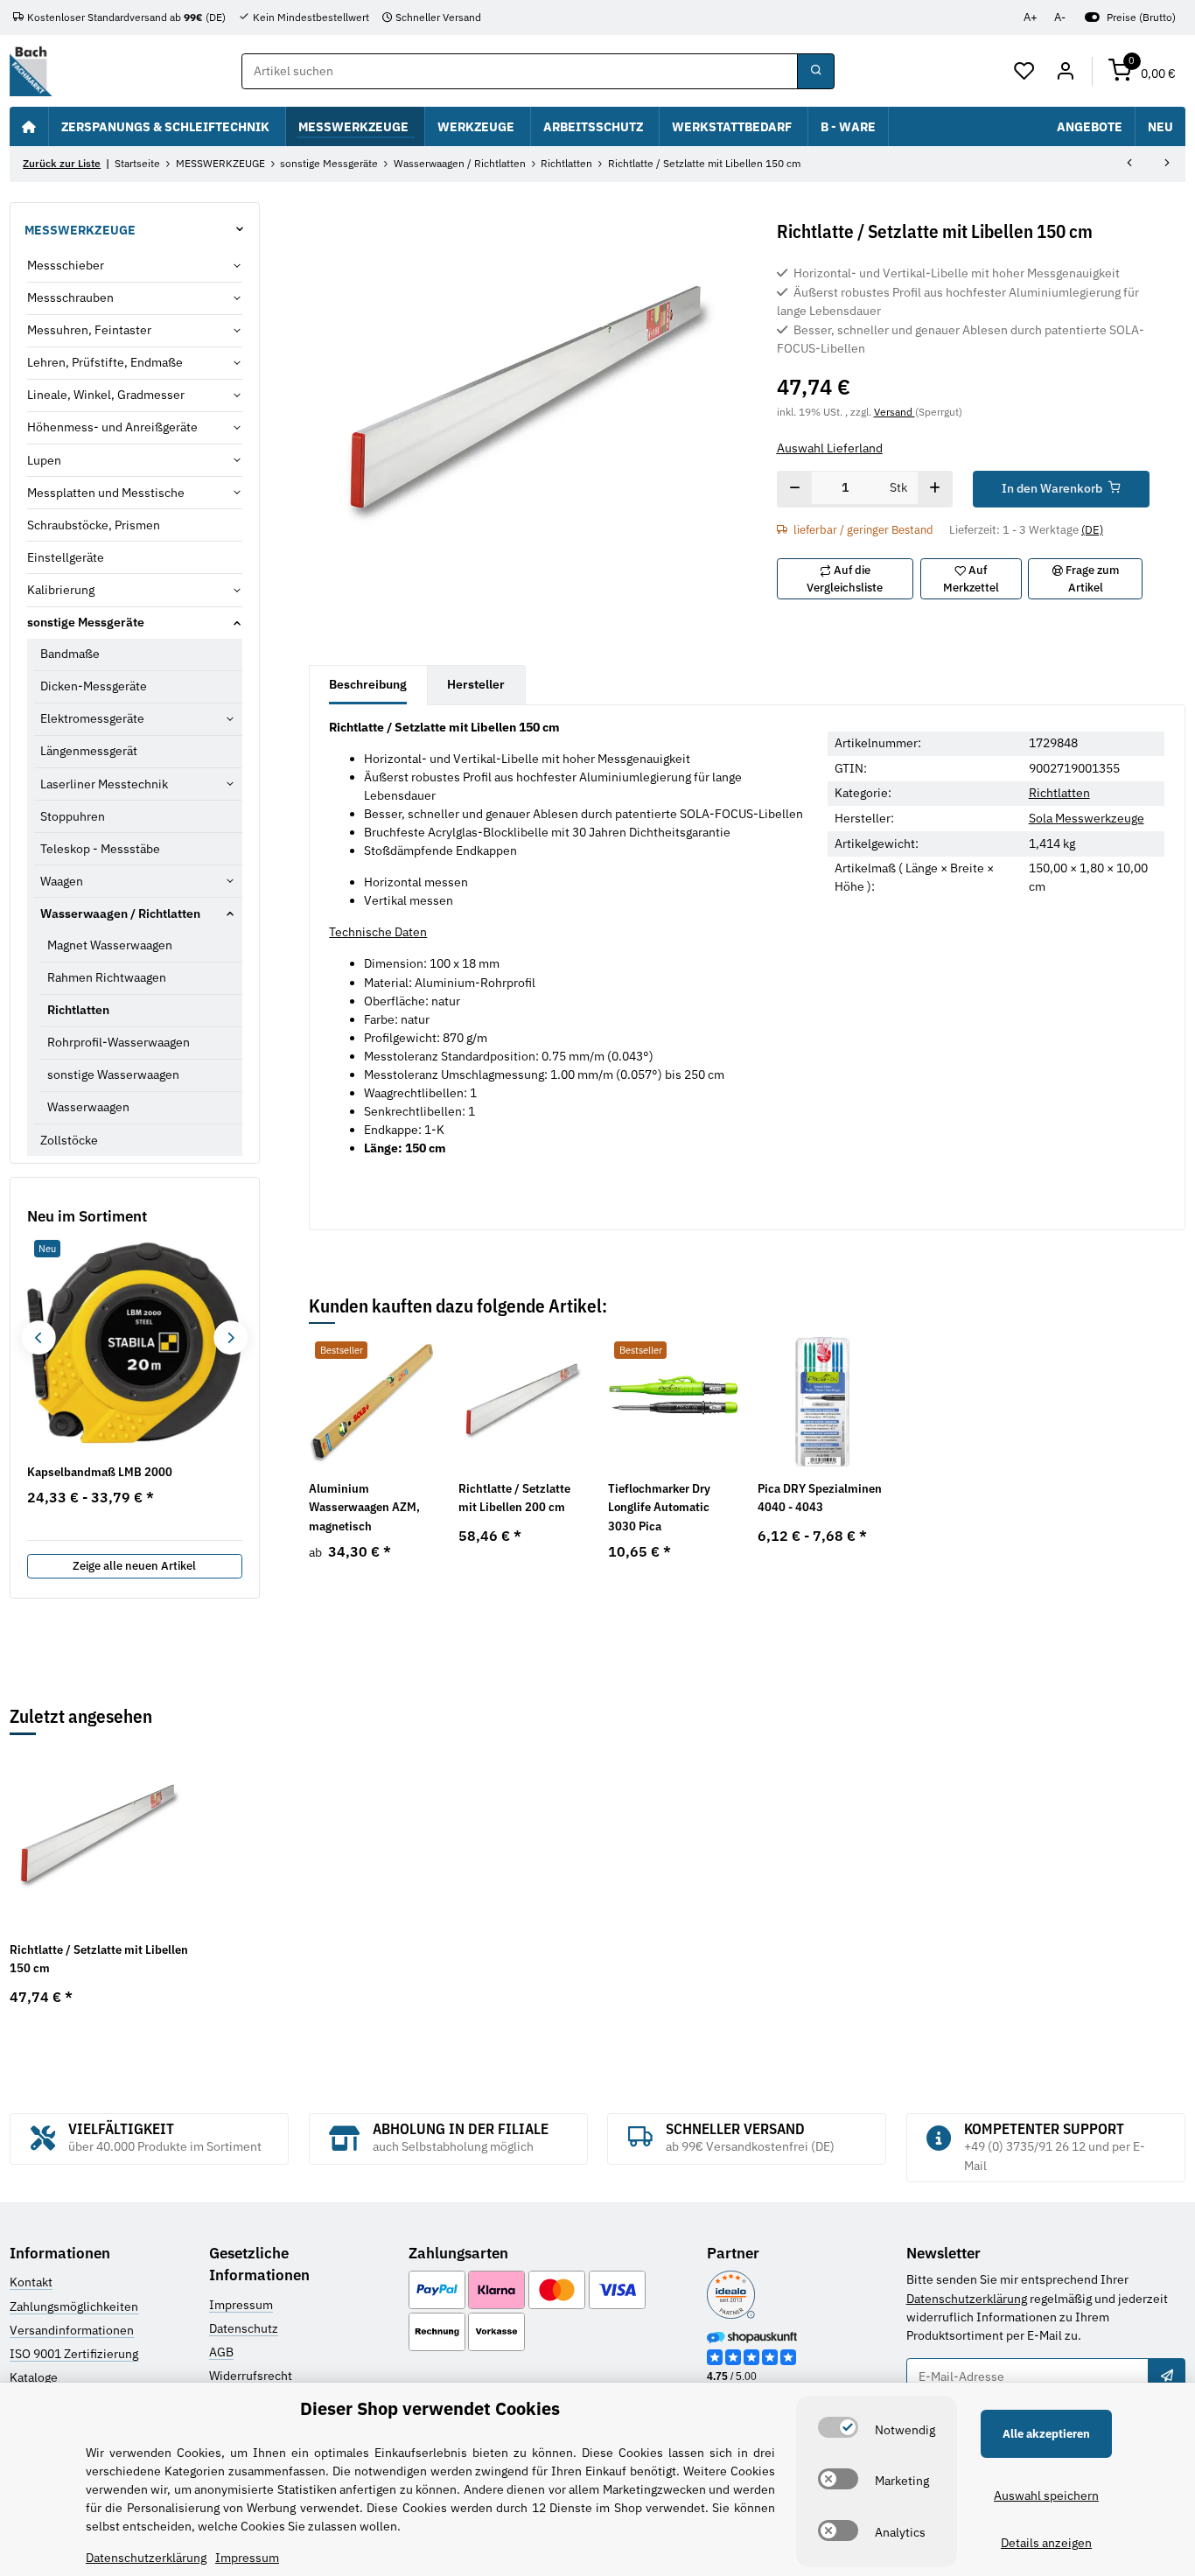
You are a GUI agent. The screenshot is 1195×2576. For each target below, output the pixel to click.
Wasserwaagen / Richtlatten (120, 913)
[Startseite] (29, 126)
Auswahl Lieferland (830, 448)
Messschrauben (70, 297)
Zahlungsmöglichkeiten (74, 2306)
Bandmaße (70, 654)
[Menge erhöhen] (935, 489)
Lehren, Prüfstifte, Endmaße (105, 362)
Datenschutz (244, 2328)
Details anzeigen (1046, 2543)
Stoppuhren (73, 816)
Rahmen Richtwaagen (107, 977)
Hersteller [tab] (476, 684)
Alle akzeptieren (1046, 2434)
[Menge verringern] (795, 489)
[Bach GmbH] (31, 71)
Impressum (241, 2305)
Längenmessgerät (89, 751)
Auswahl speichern (1046, 2495)
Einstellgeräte (66, 557)
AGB (221, 2352)
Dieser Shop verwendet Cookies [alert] (430, 2408)
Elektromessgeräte (92, 718)
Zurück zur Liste (62, 163)
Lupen (44, 460)
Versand (895, 411)
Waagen (62, 881)
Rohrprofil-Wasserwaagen (119, 1042)
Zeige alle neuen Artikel (134, 1566)
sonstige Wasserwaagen (113, 1074)
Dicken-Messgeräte (94, 686)
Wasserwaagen (88, 1107)
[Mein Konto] (1065, 72)
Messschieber (66, 265)
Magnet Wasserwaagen (110, 945)
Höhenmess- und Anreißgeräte (112, 427)
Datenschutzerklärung (967, 2299)
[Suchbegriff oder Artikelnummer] (815, 72)
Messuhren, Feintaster (89, 330)
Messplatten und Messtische (106, 493)
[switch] (838, 2427)
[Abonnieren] (1166, 2376)
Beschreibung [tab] (368, 684)
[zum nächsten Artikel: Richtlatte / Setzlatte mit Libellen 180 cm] (1167, 164)
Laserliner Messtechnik (104, 784)
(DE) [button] (1092, 530)
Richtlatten (1059, 793)
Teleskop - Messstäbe (100, 849)
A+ (1031, 17)
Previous (38, 1337)
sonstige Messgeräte (86, 622)
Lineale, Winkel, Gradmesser (106, 395)
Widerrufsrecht (251, 2376)
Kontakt (31, 2282)
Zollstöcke (69, 1140)
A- (1060, 17)
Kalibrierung (61, 590)
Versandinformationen (72, 2330)
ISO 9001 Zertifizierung (74, 2354)
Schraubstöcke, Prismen (94, 525)
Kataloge (34, 2377)
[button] (1025, 72)
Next (231, 1337)
